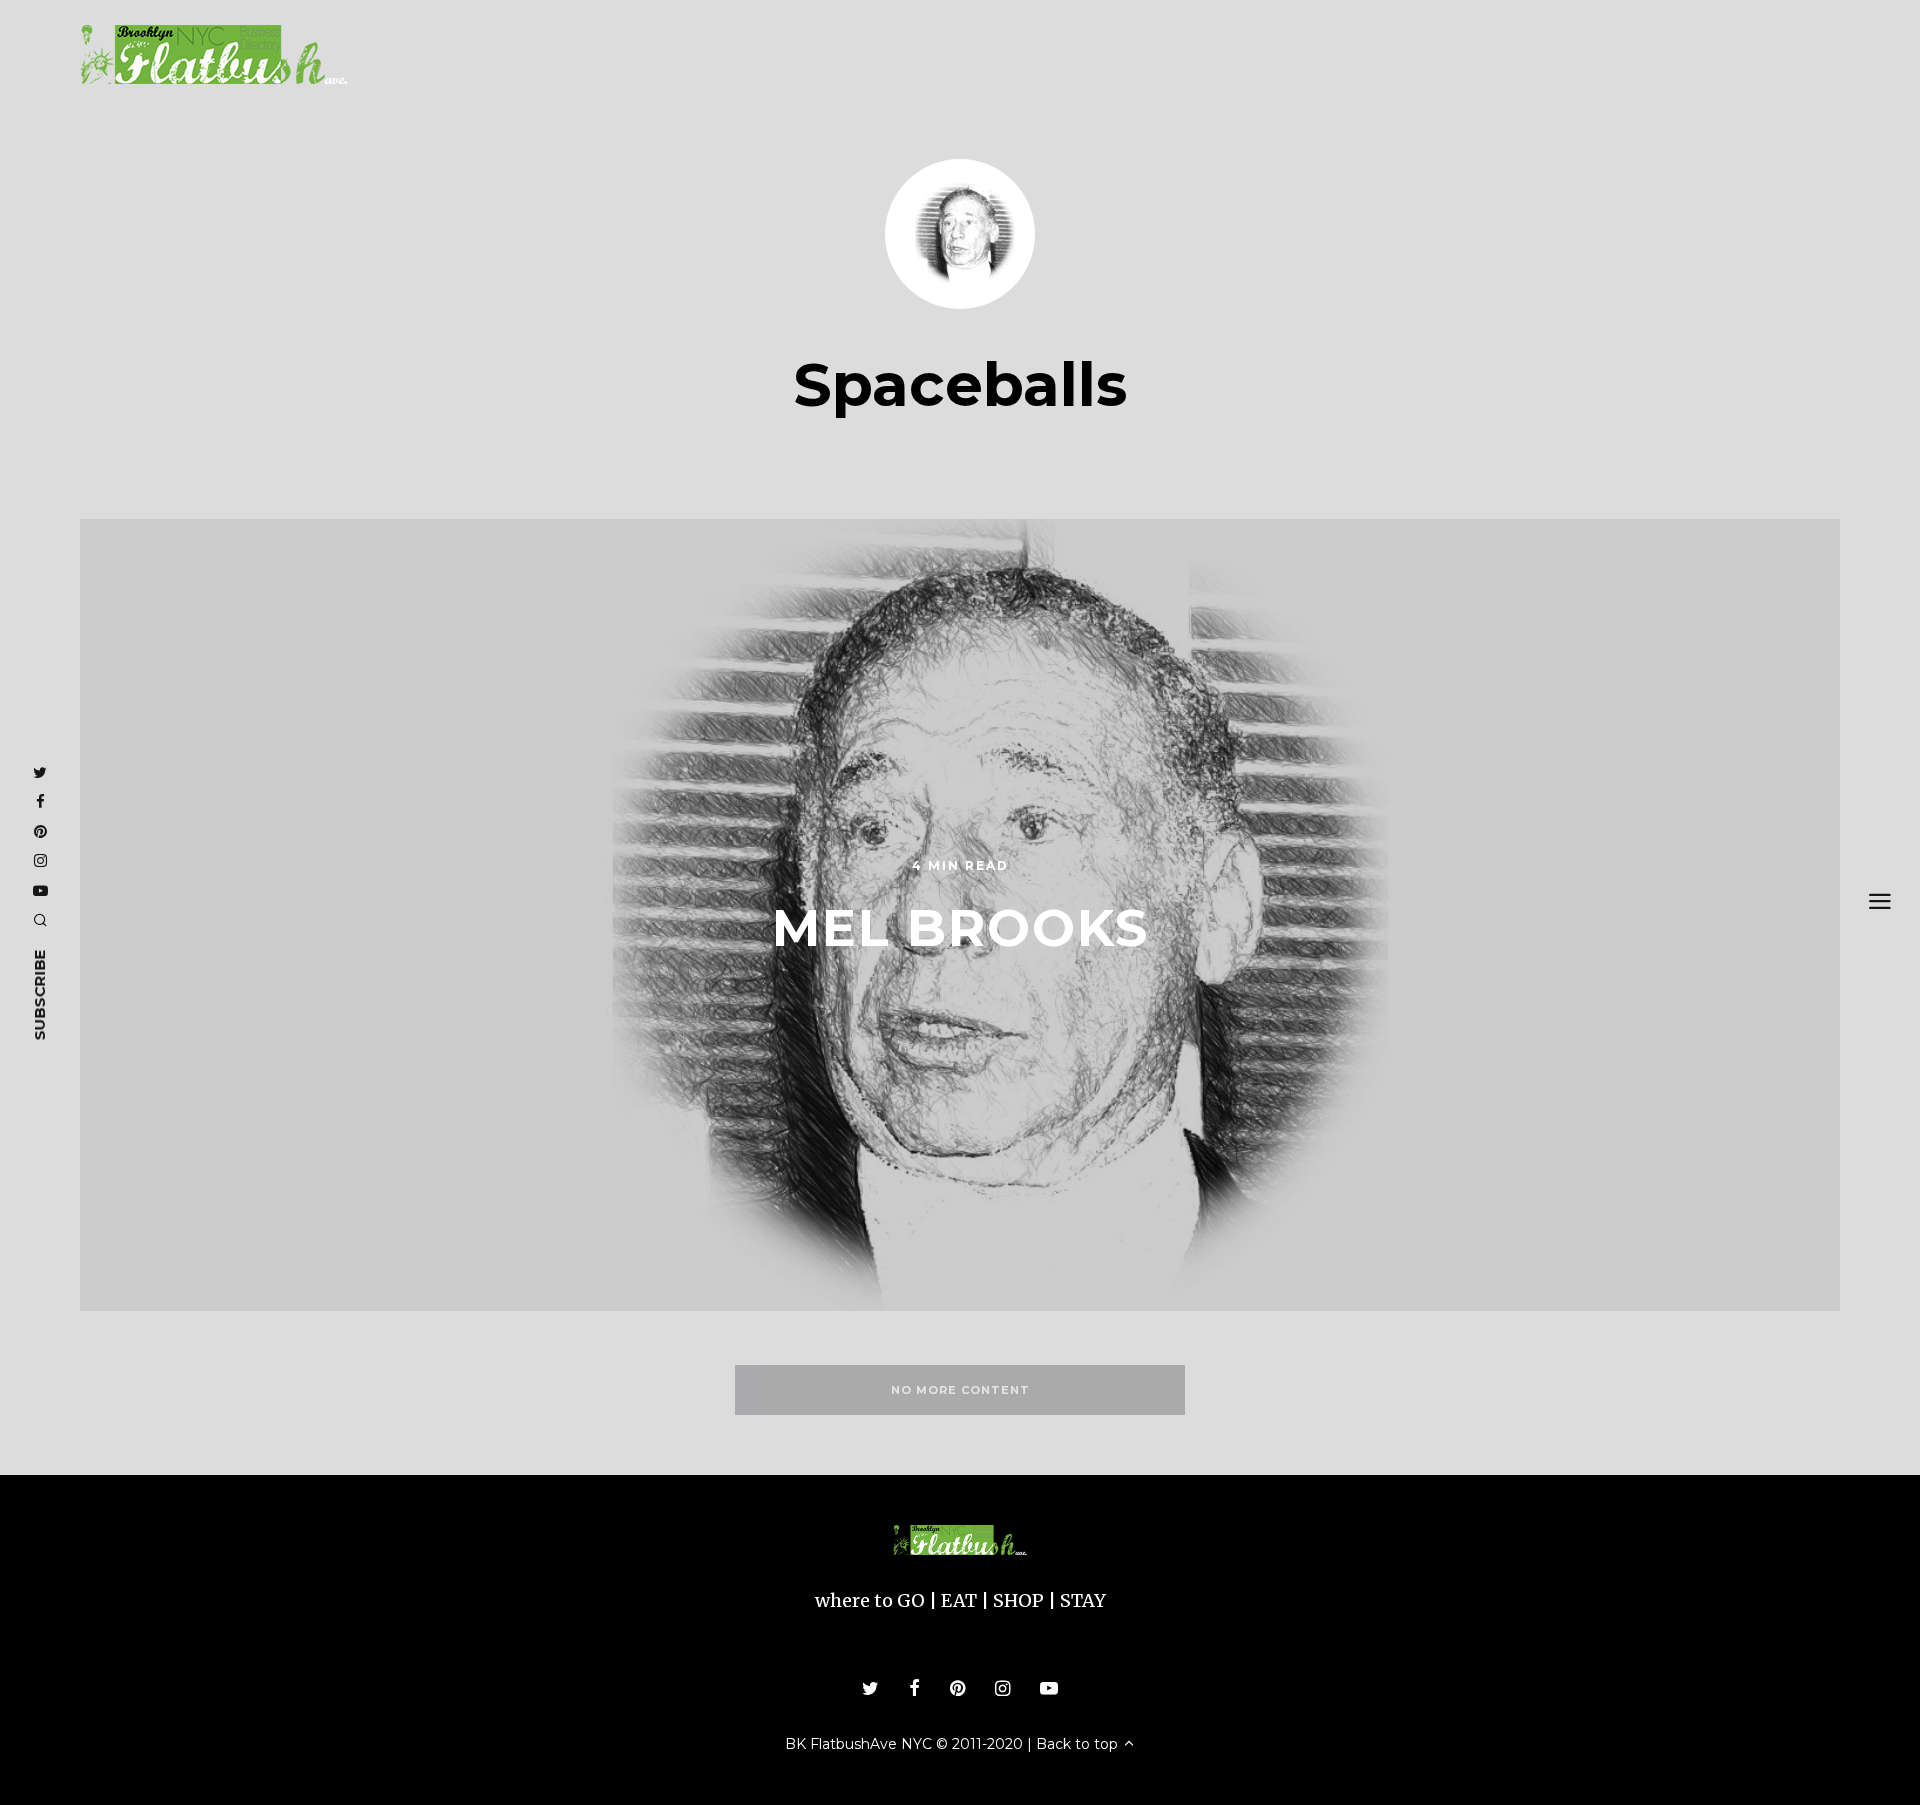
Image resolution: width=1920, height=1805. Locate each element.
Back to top (1079, 1744)
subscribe (39, 994)
